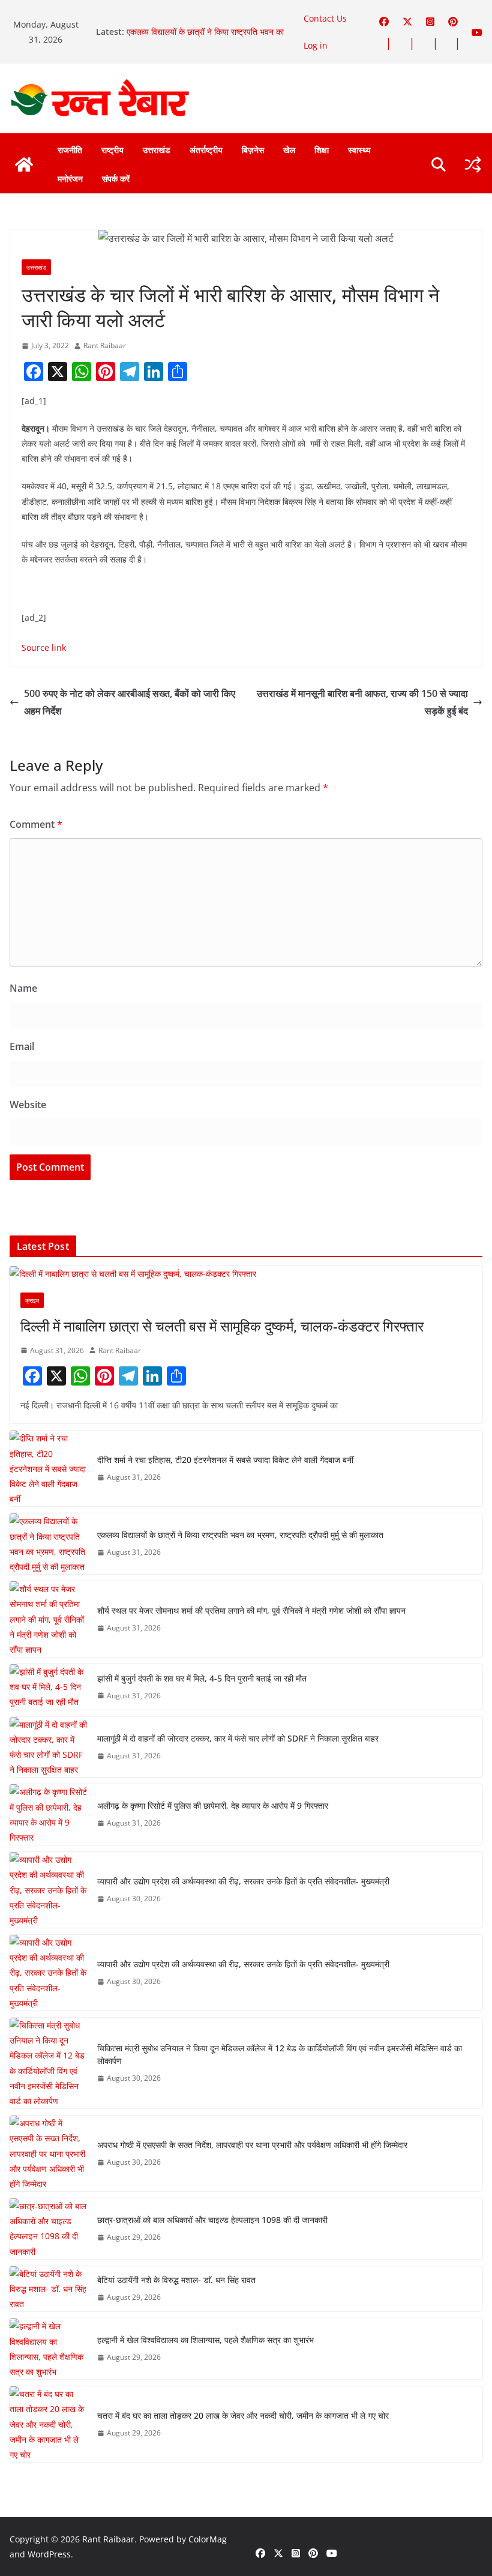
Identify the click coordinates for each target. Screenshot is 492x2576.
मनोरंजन (70, 179)
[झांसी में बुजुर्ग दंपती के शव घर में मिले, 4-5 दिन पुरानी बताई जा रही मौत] (49, 1687)
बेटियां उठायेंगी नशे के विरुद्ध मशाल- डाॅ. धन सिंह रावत (176, 2280)
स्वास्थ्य (359, 150)
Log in (316, 45)
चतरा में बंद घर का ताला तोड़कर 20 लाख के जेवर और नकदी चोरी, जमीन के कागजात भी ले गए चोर (243, 2415)
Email (22, 1046)
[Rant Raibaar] (24, 164)
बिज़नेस (253, 150)
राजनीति (70, 150)
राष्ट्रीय (112, 150)
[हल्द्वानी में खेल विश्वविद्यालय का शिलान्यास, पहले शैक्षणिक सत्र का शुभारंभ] (49, 2349)
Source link (44, 647)
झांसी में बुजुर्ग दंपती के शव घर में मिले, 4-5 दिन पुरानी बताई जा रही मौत (202, 1678)
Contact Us (325, 18)
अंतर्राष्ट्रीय (206, 150)
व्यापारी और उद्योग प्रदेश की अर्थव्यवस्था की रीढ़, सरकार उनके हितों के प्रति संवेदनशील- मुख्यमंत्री (243, 1881)
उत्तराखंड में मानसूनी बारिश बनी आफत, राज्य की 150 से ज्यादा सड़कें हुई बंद (362, 702)
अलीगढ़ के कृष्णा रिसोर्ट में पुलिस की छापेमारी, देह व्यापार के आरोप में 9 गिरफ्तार (213, 1805)
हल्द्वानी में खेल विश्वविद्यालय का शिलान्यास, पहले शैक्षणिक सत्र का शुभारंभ (205, 2340)
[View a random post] (473, 164)
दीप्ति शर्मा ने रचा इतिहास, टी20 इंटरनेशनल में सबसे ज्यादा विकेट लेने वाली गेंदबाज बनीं (225, 1460)
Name (23, 988)
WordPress (49, 2554)
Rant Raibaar (105, 345)
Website (28, 1105)
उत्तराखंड (157, 150)
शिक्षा (322, 150)
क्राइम (32, 1300)
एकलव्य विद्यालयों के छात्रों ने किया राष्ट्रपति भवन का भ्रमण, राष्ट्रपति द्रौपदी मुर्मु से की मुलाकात (205, 38)
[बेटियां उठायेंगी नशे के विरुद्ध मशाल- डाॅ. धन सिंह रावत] (49, 2289)
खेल (289, 150)
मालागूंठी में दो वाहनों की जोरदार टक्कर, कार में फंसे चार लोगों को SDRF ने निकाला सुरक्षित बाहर (238, 1738)
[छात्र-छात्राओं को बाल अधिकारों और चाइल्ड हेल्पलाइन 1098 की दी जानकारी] (49, 2229)
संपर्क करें (116, 179)
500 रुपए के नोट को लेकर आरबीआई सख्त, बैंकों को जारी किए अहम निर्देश (130, 702)
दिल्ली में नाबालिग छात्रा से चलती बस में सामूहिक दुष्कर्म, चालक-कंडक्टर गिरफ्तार (222, 1326)
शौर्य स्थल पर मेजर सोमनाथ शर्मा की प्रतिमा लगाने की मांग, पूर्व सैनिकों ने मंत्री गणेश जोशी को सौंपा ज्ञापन (251, 1610)
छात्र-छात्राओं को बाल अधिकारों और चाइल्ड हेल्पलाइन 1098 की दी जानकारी (212, 2220)
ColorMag (208, 2539)
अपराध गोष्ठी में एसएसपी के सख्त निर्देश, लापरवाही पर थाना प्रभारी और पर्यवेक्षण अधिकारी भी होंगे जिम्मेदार (252, 2145)
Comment (36, 824)
